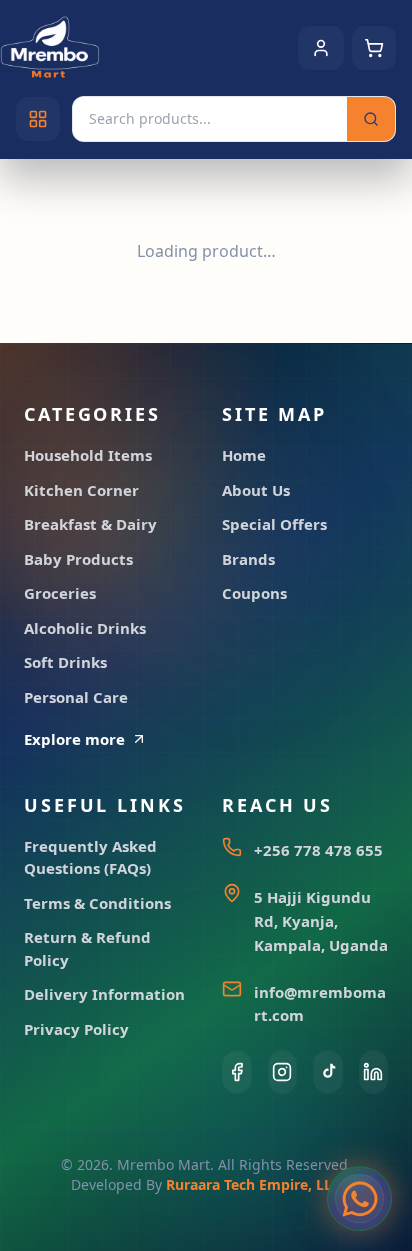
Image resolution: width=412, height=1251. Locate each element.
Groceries (60, 593)
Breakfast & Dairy (90, 524)
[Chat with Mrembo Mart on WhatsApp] (359, 1198)
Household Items (88, 455)
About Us (256, 490)
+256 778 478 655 (318, 850)
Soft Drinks (65, 662)
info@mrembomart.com (320, 1003)
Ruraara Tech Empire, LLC (253, 1184)
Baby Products (78, 559)
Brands (248, 559)
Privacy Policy (76, 1029)
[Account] (321, 48)
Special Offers (274, 524)
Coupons (254, 593)
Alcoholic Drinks (85, 628)
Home (244, 455)
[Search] (371, 119)
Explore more (74, 739)
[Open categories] (38, 119)
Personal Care (76, 697)
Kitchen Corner (81, 490)
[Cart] (374, 48)
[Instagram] (283, 1072)
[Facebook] (237, 1072)
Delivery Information (104, 994)
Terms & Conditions (97, 903)
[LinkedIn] (374, 1072)
